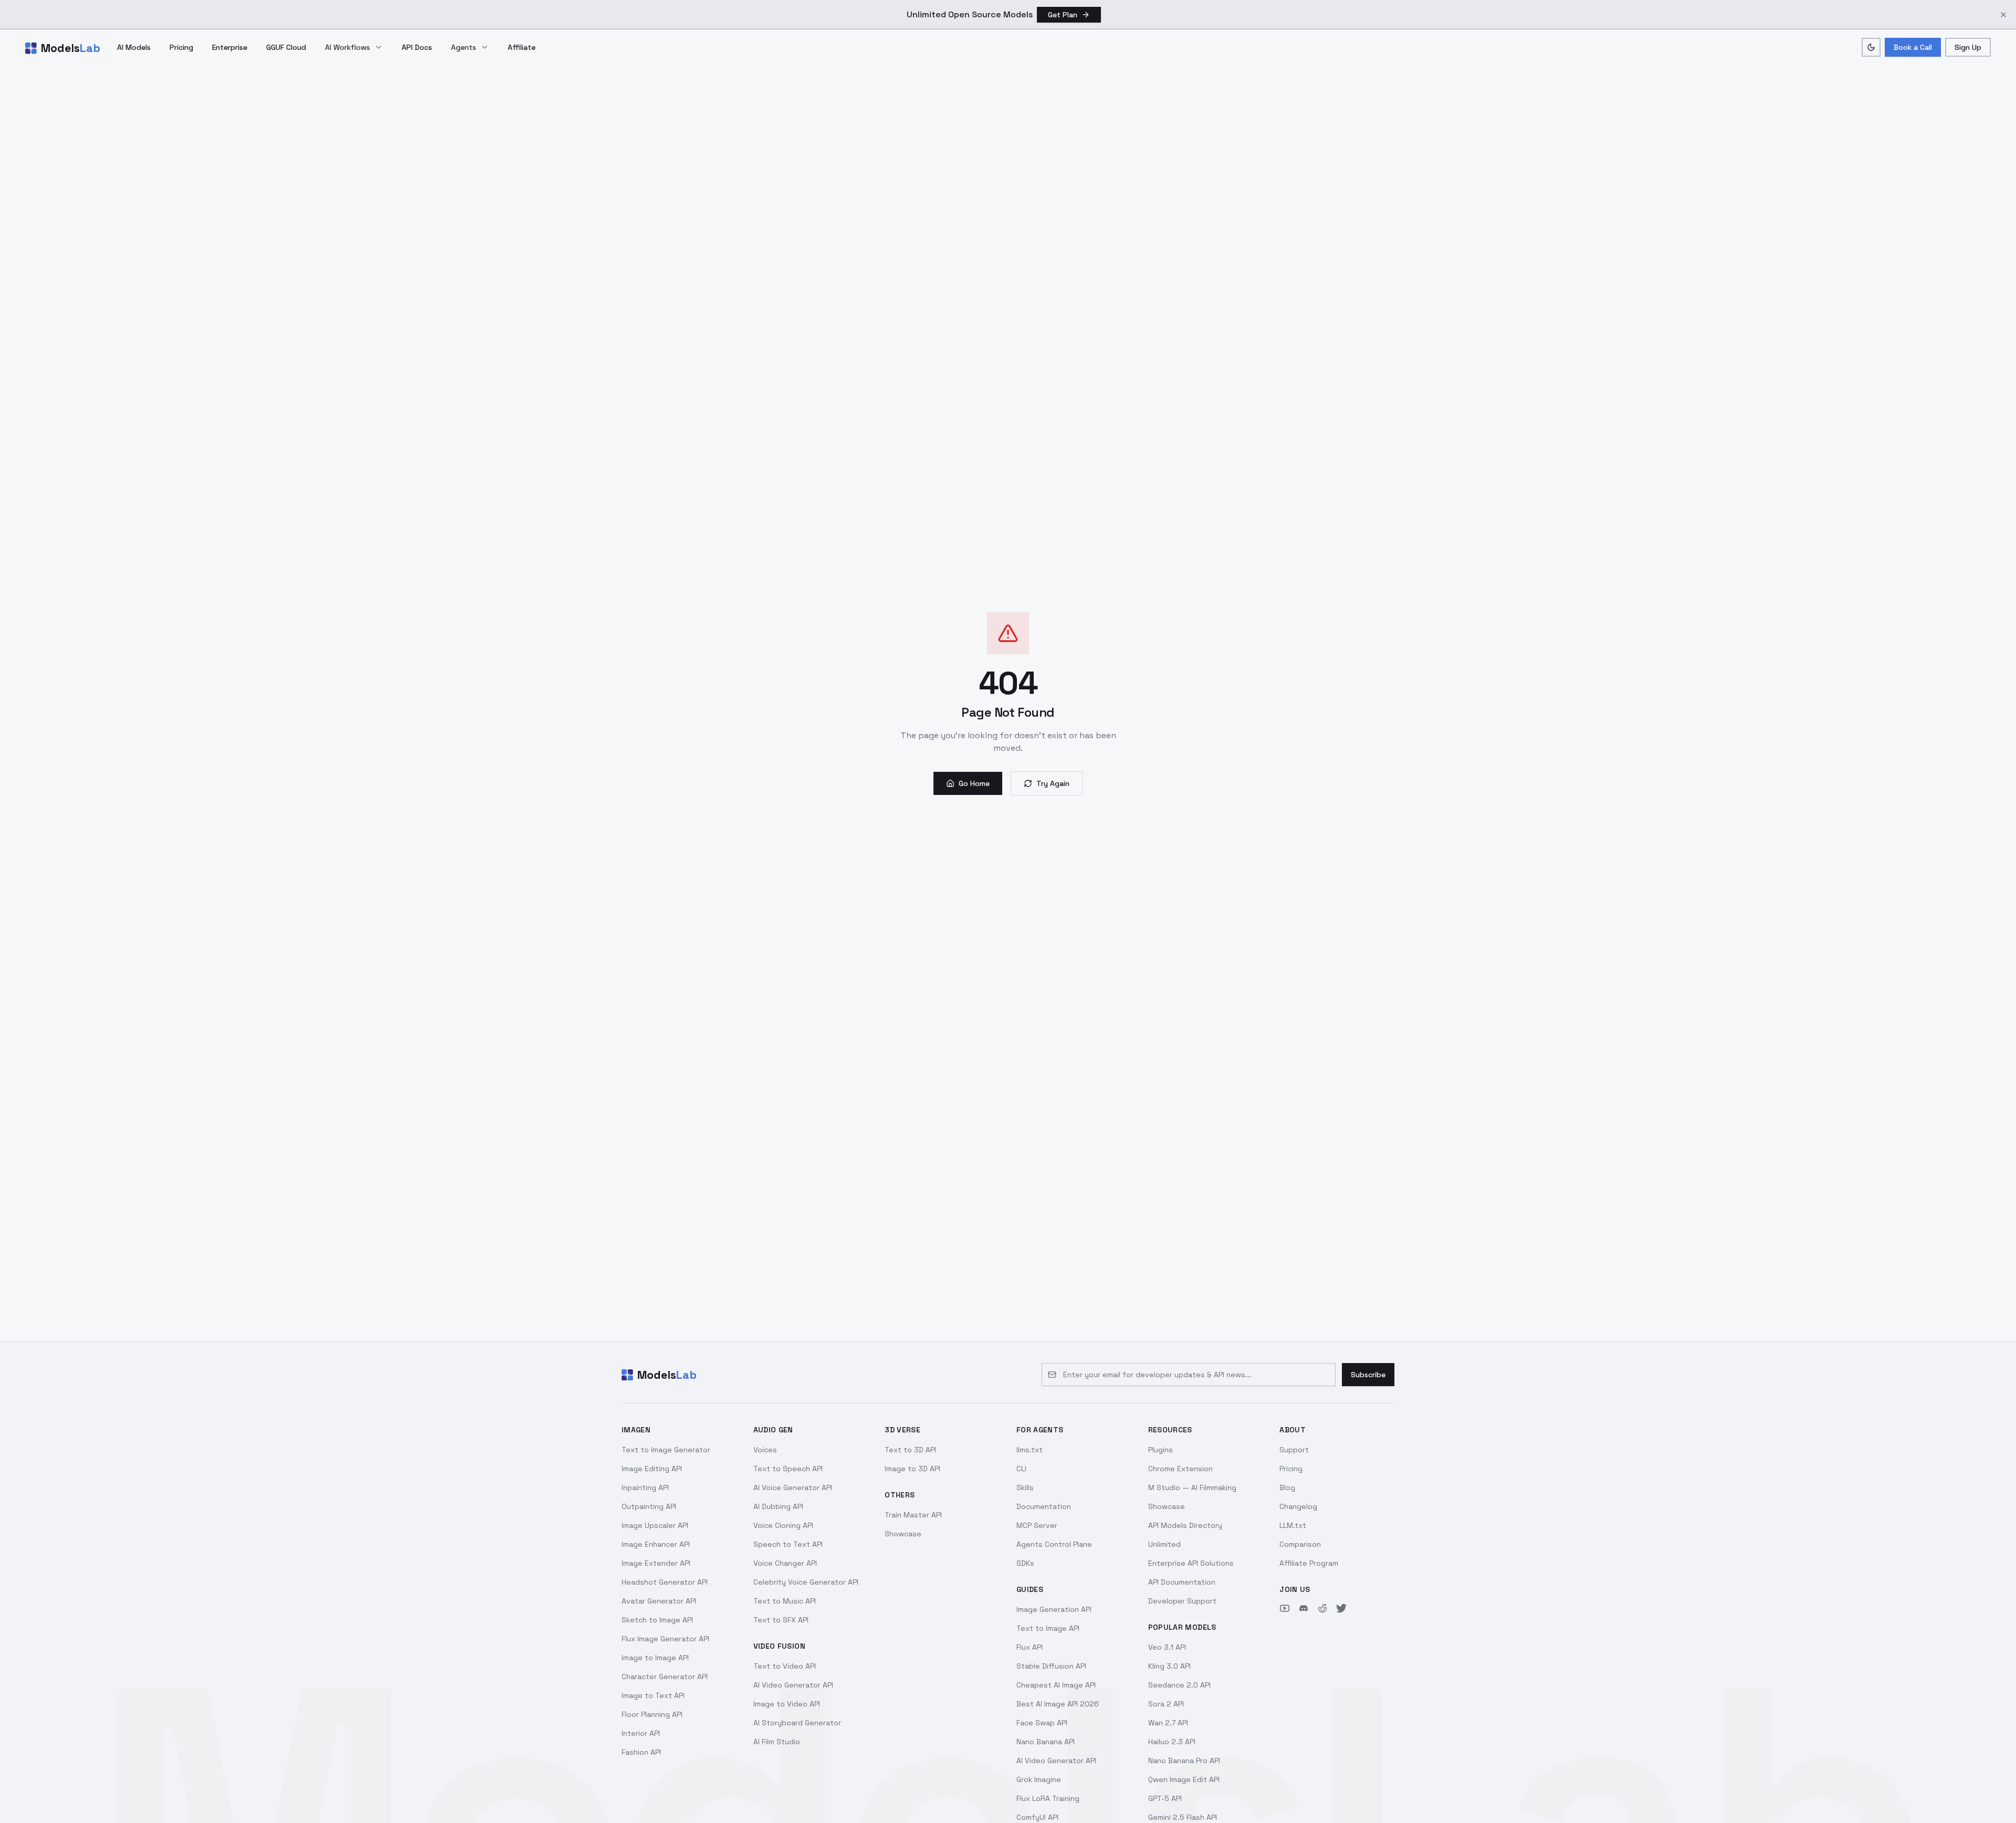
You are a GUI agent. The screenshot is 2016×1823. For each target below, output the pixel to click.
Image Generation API (1054, 1609)
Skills (1025, 1487)
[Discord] (1304, 1608)
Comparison (1300, 1544)
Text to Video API (785, 1666)
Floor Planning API (652, 1714)
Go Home (974, 783)
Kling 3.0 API (1169, 1666)
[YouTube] (1285, 1608)
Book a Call (1913, 47)
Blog (1287, 1487)
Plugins (1161, 1450)
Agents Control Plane (1054, 1544)
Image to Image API (655, 1658)
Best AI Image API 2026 (1058, 1704)
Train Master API (913, 1515)
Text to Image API (1048, 1628)
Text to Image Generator (666, 1450)
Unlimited (1164, 1544)
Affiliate (522, 47)
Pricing (181, 47)
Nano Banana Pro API (1184, 1761)
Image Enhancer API (656, 1544)
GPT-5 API (1165, 1798)
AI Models (134, 47)
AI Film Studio (777, 1742)
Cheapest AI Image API (1056, 1685)
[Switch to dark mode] (1871, 47)
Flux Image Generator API (665, 1639)
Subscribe (1368, 1375)
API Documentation (1182, 1582)
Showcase (903, 1534)
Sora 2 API (1166, 1704)
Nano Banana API (1046, 1742)
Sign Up (1968, 47)
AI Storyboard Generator (797, 1723)
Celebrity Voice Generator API (806, 1582)
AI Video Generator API (793, 1685)
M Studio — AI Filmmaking (1192, 1487)
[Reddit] (1322, 1608)
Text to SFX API (781, 1620)
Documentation (1044, 1506)
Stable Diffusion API (1051, 1666)
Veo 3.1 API (1167, 1647)
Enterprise (230, 47)
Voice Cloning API (783, 1525)
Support (1294, 1450)
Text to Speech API (788, 1469)
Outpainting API (649, 1506)
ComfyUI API (1037, 1817)
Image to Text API (653, 1695)
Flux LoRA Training (1048, 1798)
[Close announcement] (2003, 15)
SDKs (1025, 1563)
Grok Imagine (1039, 1779)
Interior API (641, 1733)
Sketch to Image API (657, 1620)
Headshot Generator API (665, 1582)
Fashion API (641, 1752)
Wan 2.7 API (1168, 1723)
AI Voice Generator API (793, 1487)
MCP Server (1037, 1525)
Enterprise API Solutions (1191, 1563)
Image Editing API (652, 1469)
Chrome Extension (1180, 1469)
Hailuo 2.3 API (1172, 1742)
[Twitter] (1341, 1608)
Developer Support (1182, 1601)
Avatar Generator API (659, 1601)
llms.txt (1030, 1450)
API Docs (417, 47)
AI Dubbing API (778, 1506)
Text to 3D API (910, 1450)
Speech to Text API (788, 1544)
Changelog (1298, 1506)
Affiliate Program (1309, 1563)
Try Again (1053, 783)
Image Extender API (656, 1563)
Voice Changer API (785, 1563)
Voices (765, 1450)
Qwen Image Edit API (1184, 1779)
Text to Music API (785, 1601)
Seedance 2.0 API (1179, 1685)
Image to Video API (787, 1704)
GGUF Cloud (286, 47)
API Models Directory (1185, 1525)
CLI (1021, 1469)
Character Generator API (665, 1677)
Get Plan (1063, 15)
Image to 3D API (912, 1469)
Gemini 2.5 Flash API (1183, 1817)
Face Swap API (1042, 1723)
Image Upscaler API (655, 1525)
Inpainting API (645, 1487)
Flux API (1030, 1647)
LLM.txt (1293, 1525)
